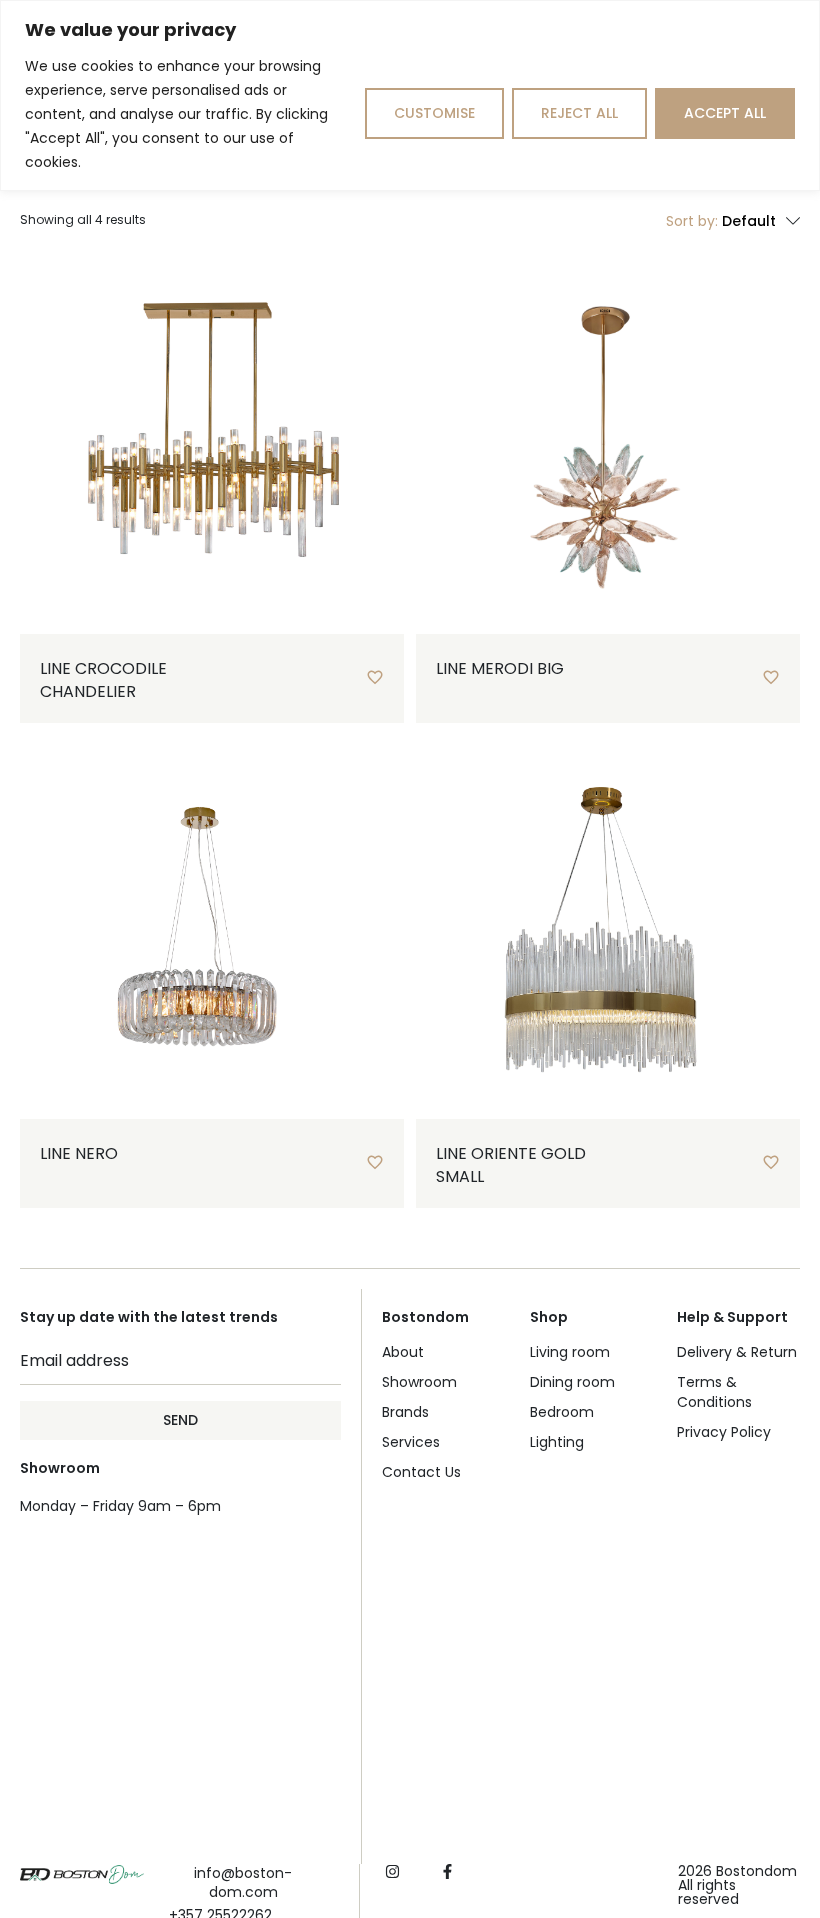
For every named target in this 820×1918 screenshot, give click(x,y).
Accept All (725, 113)
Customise (434, 113)
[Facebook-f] (447, 1871)
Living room (570, 1352)
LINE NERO (79, 1153)
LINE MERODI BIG (500, 668)
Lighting (557, 1442)
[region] (410, 95)
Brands (405, 1412)
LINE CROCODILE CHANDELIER (103, 679)
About (403, 1352)
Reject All (579, 113)
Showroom (419, 1382)
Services (411, 1442)
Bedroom (562, 1412)
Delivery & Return (737, 1352)
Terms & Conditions (714, 1392)
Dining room (572, 1382)
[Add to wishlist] (375, 677)
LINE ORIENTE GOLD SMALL (511, 1164)
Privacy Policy (724, 1432)
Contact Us (421, 1472)
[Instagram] (392, 1871)
